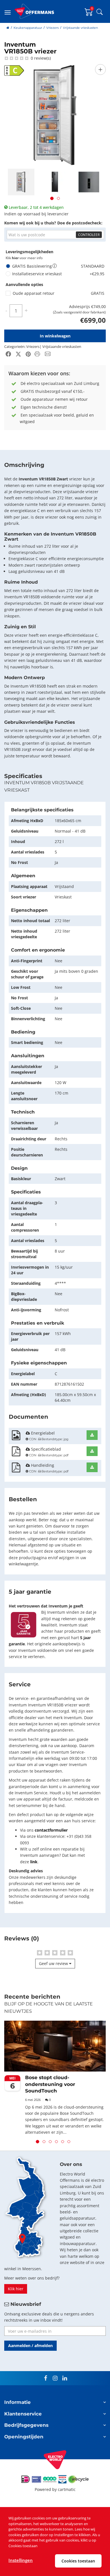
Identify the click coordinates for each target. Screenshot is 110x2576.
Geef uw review (54, 1963)
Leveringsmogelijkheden (29, 252)
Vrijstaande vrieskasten (80, 28)
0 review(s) (40, 58)
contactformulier (51, 1830)
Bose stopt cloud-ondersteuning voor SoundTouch (50, 2084)
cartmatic (67, 2489)
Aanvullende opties (24, 284)
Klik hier (16, 2289)
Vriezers (52, 28)
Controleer (89, 235)
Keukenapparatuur (28, 28)
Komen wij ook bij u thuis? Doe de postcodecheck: (53, 223)
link (34, 1862)
